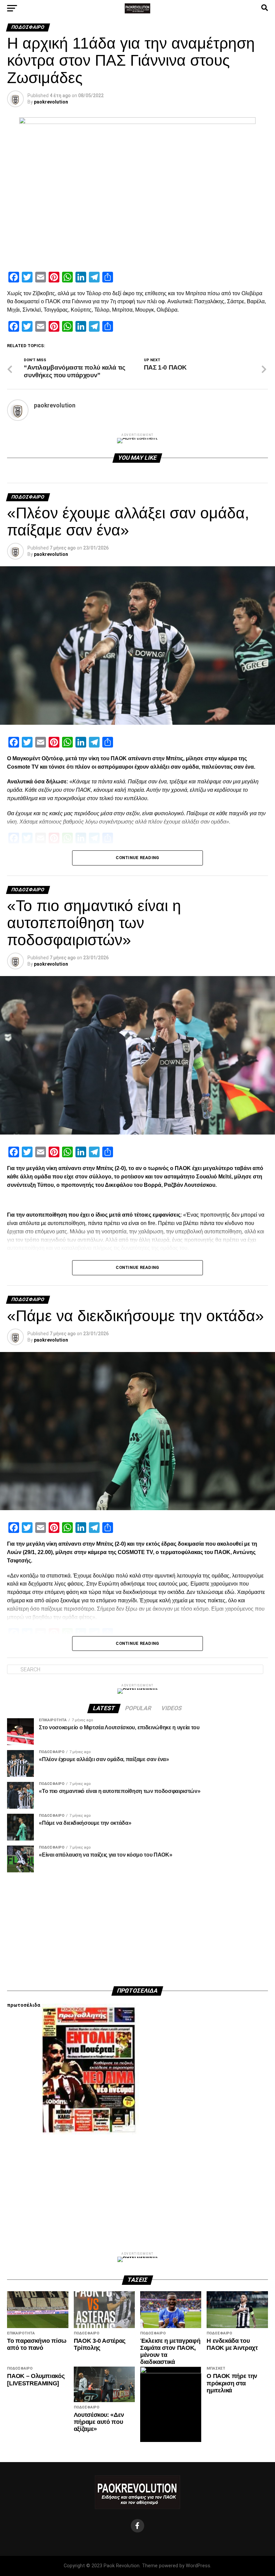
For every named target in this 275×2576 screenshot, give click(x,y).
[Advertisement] (137, 1929)
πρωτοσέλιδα (24, 2005)
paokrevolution (51, 102)
